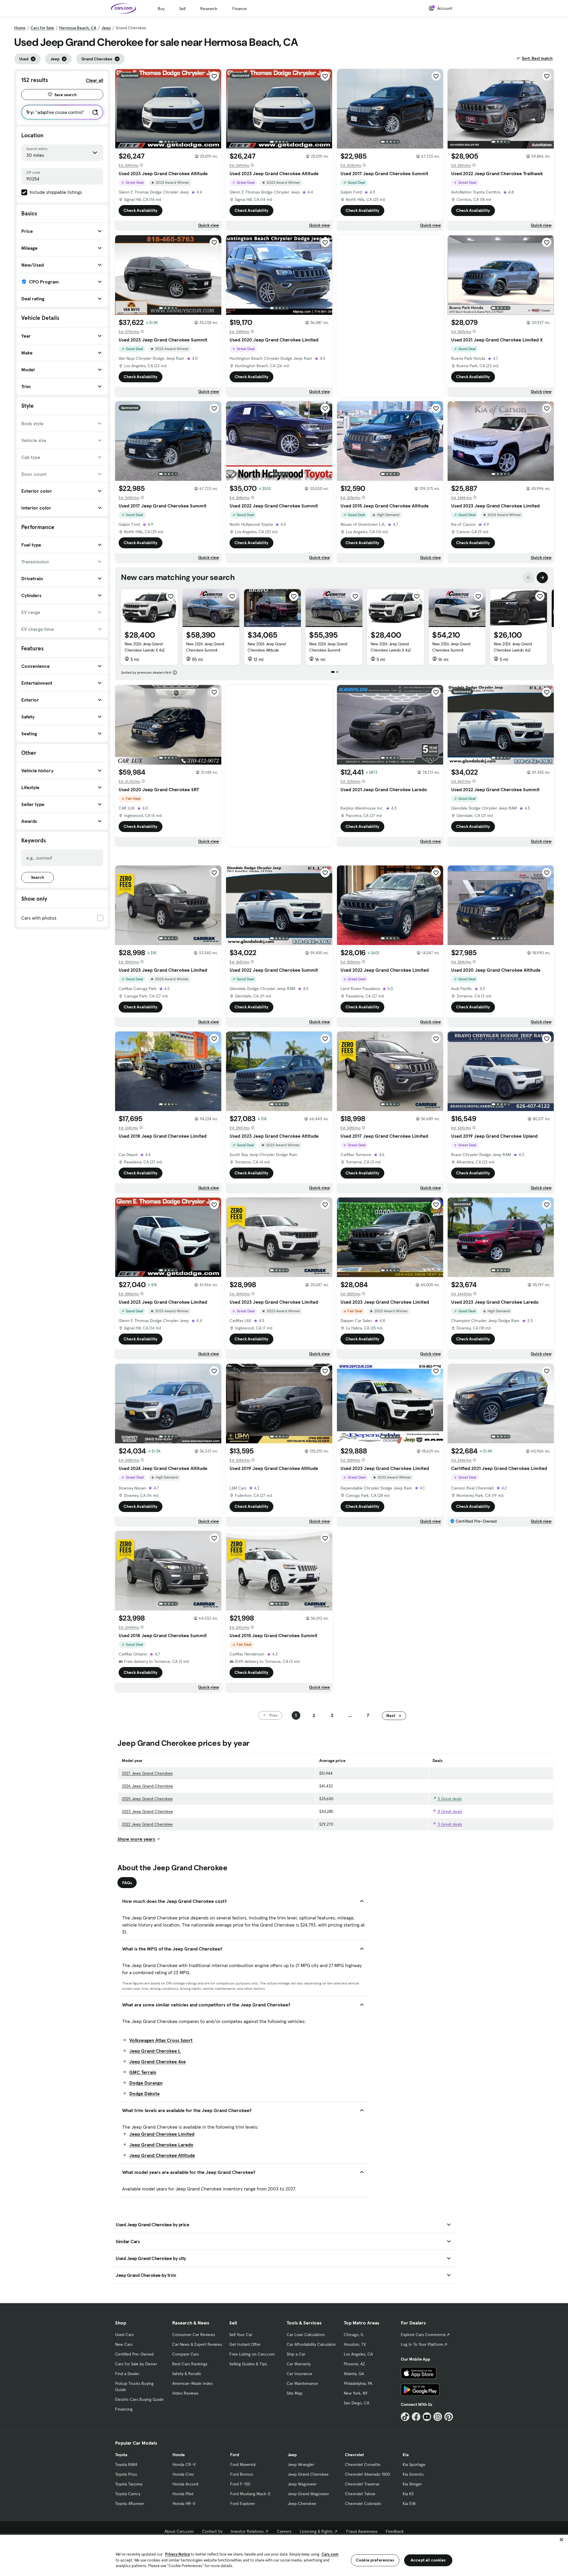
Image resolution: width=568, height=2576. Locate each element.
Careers (284, 2531)
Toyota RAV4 (126, 2464)
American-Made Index (192, 2383)
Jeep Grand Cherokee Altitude (162, 2155)
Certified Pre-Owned (134, 2354)
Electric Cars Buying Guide (139, 2399)
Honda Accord (185, 2484)
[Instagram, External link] (438, 2417)
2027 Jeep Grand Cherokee (147, 1773)
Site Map (295, 2393)
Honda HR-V (184, 2504)
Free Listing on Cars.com (252, 2354)
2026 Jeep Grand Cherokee (147, 1786)
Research (209, 9)
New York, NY (356, 2393)
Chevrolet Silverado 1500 (367, 2474)
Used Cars (124, 2335)
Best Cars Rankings (190, 2364)
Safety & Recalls (187, 2374)
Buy (161, 9)
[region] (284, 2555)
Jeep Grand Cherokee (308, 2474)
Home (20, 28)
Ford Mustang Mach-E (250, 2494)
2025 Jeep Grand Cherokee (147, 1799)
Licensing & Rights (316, 2531)
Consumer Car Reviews (194, 2335)
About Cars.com (179, 2531)
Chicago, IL (354, 2335)
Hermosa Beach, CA (78, 28)
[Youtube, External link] (427, 2417)
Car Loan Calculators (306, 2335)
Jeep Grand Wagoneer (308, 2494)
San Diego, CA (356, 2403)
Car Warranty (299, 2364)
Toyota (121, 2455)
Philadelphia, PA (358, 2383)
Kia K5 (408, 2494)
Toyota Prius (126, 2474)
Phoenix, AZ (354, 2364)
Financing (124, 2409)
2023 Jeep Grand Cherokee (147, 1811)
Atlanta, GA (354, 2374)
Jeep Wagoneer (302, 2484)
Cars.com (330, 2554)
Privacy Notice (177, 2554)
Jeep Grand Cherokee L (155, 2051)
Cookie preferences (375, 2560)
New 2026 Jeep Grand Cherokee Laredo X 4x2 (145, 647)
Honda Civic (183, 2474)
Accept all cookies (428, 2560)
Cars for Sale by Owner (136, 2364)
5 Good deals (449, 1799)
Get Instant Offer (245, 2344)
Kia (406, 2455)
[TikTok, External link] (405, 2417)
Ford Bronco (242, 2474)
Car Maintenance (302, 2383)
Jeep (106, 28)
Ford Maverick (243, 2464)
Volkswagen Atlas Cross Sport (161, 2040)
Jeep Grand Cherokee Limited (162, 2134)
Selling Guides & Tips (248, 2364)
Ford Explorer (243, 2504)
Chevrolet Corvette (363, 2464)
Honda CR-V (184, 2464)
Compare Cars (185, 2354)
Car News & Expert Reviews (197, 2344)
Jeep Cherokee (302, 2504)
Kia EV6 (409, 2504)
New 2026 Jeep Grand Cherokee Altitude (267, 647)
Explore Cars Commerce (423, 2335)
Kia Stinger (412, 2484)
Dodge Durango (146, 2083)
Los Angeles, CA (358, 2354)
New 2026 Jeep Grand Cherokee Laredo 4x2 (513, 647)
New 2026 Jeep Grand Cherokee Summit (205, 647)
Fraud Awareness (362, 2531)
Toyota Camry (128, 2494)
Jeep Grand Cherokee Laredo (161, 2145)
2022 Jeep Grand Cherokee (147, 1824)
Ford (235, 2455)
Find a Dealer (127, 2374)
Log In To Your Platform (422, 2344)
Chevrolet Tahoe (360, 2494)
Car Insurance (300, 2374)
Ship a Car (296, 2354)
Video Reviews (185, 2393)
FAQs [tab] (127, 1883)
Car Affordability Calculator (311, 2344)
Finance (239, 9)
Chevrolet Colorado (363, 2504)
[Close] (561, 2540)
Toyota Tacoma (129, 2484)
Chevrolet (354, 2455)
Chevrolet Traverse (362, 2484)
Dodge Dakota (144, 2093)
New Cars (124, 2344)
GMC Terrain (143, 2072)
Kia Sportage (414, 2464)
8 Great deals (449, 1811)
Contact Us (212, 2531)
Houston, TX (355, 2344)
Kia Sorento (413, 2474)
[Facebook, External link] (416, 2417)
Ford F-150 (240, 2484)
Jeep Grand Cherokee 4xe (158, 2061)
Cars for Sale (42, 28)
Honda (179, 2455)
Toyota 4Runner (130, 2504)
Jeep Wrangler (301, 2464)
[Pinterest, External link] (449, 2417)
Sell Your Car (241, 2335)
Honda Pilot (183, 2494)
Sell (182, 9)
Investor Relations (247, 2531)
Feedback (395, 2531)
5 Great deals (449, 1824)
